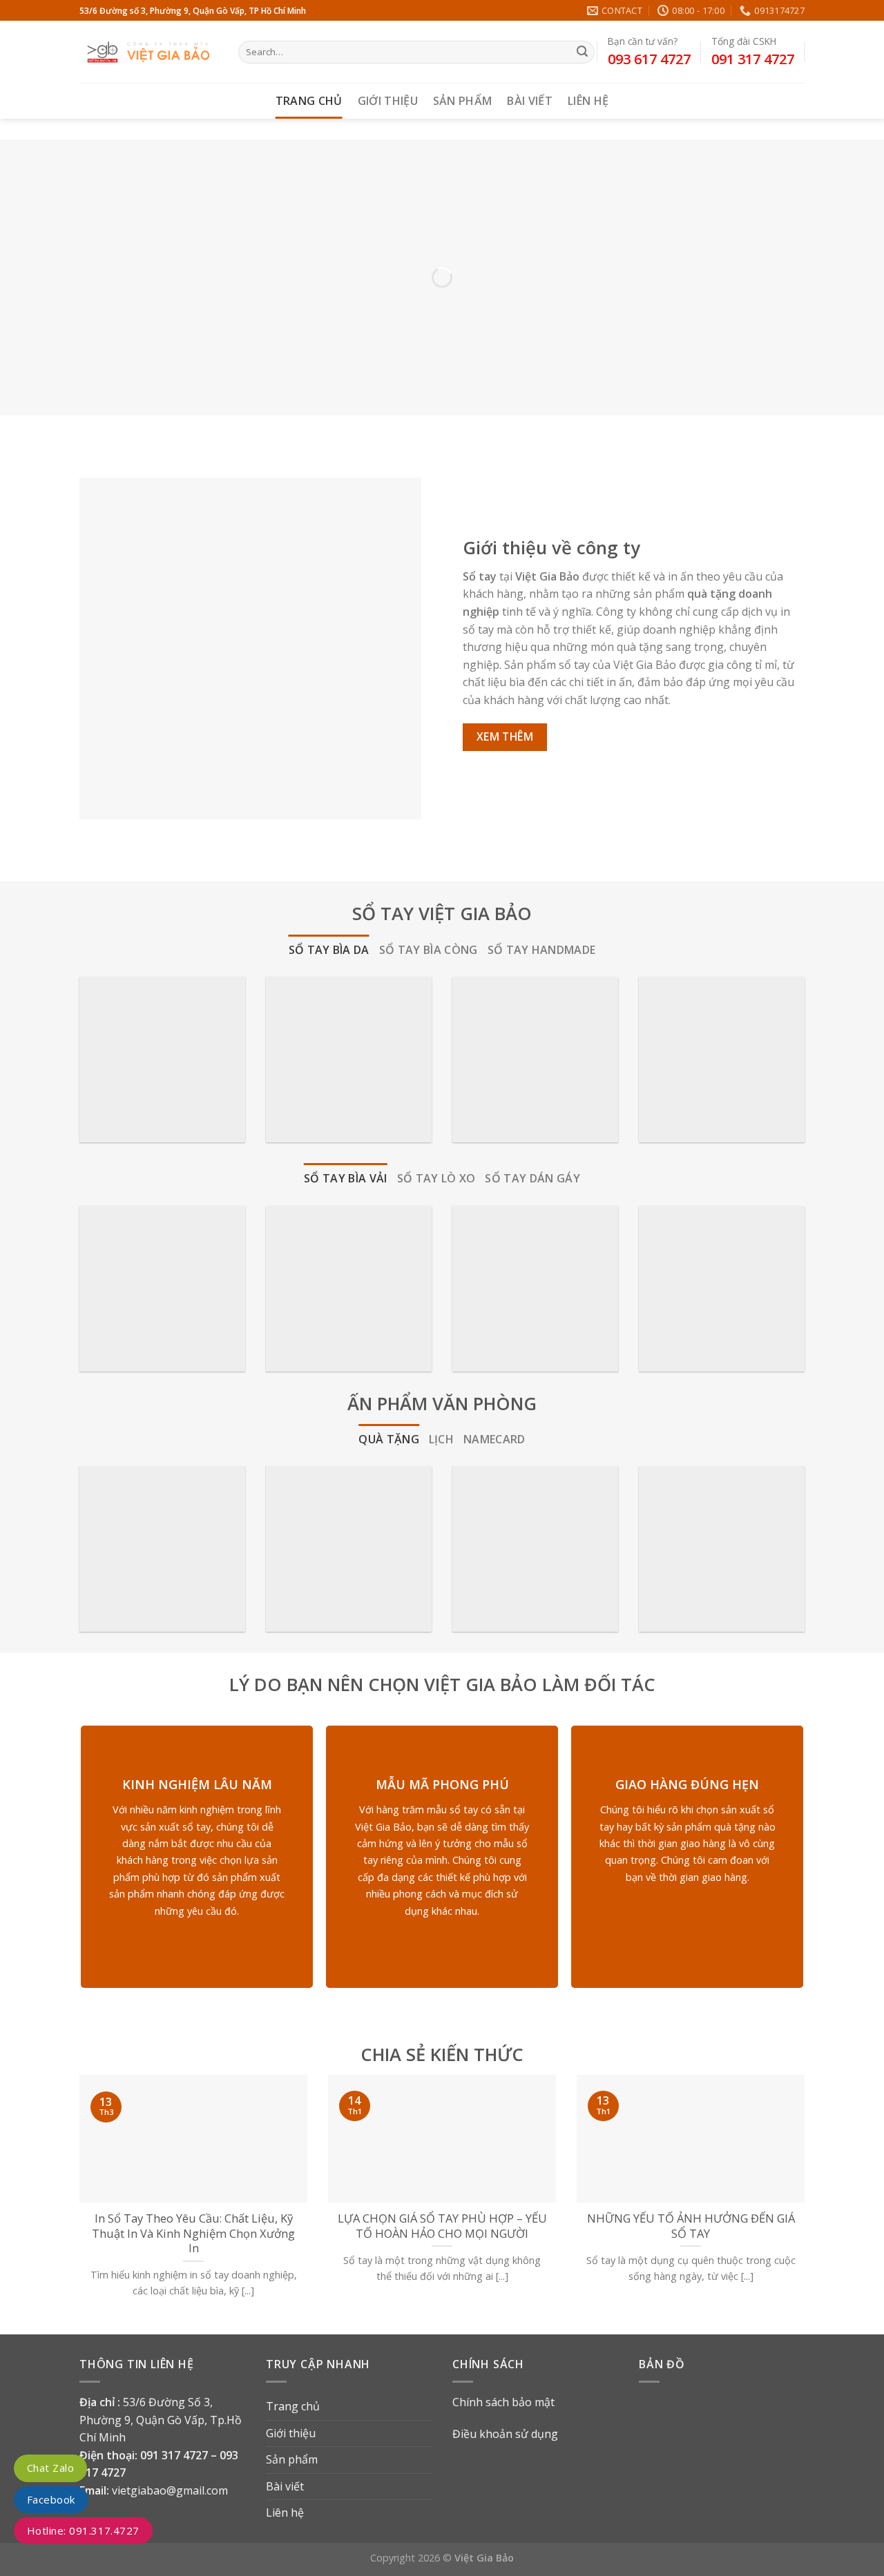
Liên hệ (588, 101)
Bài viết (530, 101)
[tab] (329, 950)
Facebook (51, 2499)
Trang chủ (309, 101)
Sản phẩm (463, 101)
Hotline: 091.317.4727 (83, 2530)
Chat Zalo (50, 2468)
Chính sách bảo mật (503, 2402)
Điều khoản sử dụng (505, 2434)
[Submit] (582, 52)
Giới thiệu (388, 101)
